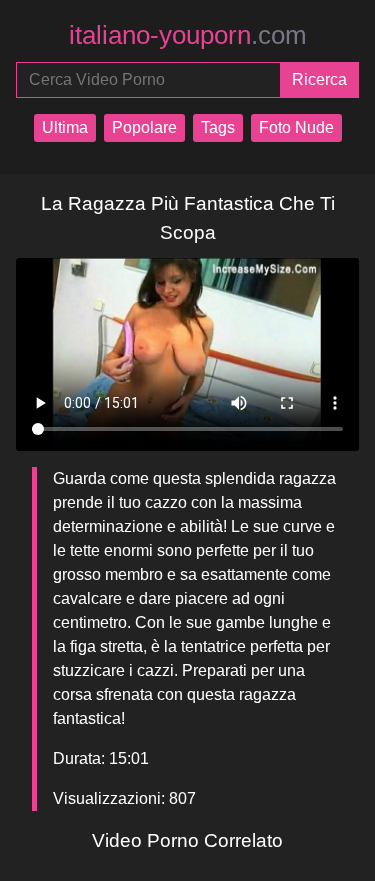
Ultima (65, 127)
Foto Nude (296, 127)
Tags (218, 127)
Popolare (144, 127)
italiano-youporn (188, 35)
